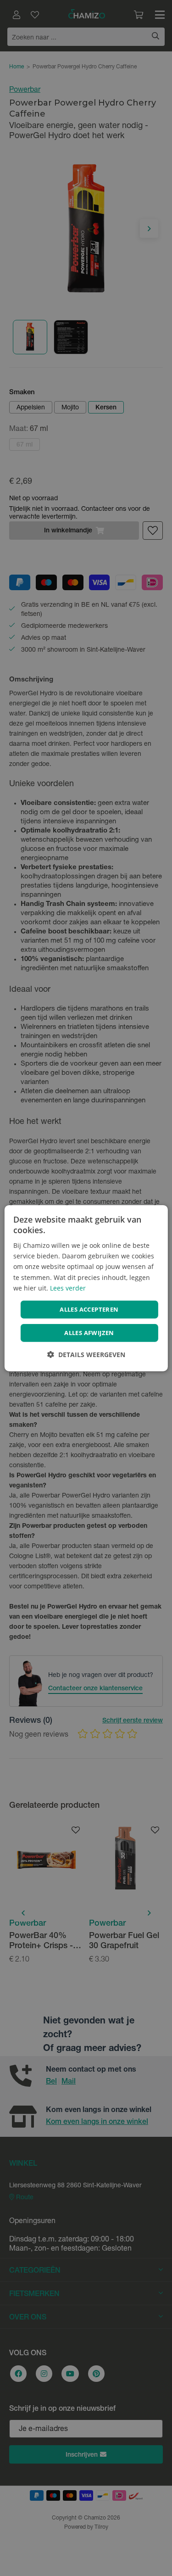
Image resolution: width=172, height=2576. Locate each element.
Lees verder (68, 1288)
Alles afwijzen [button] (89, 1333)
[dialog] (86, 1288)
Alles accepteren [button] (89, 1309)
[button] (86, 1355)
